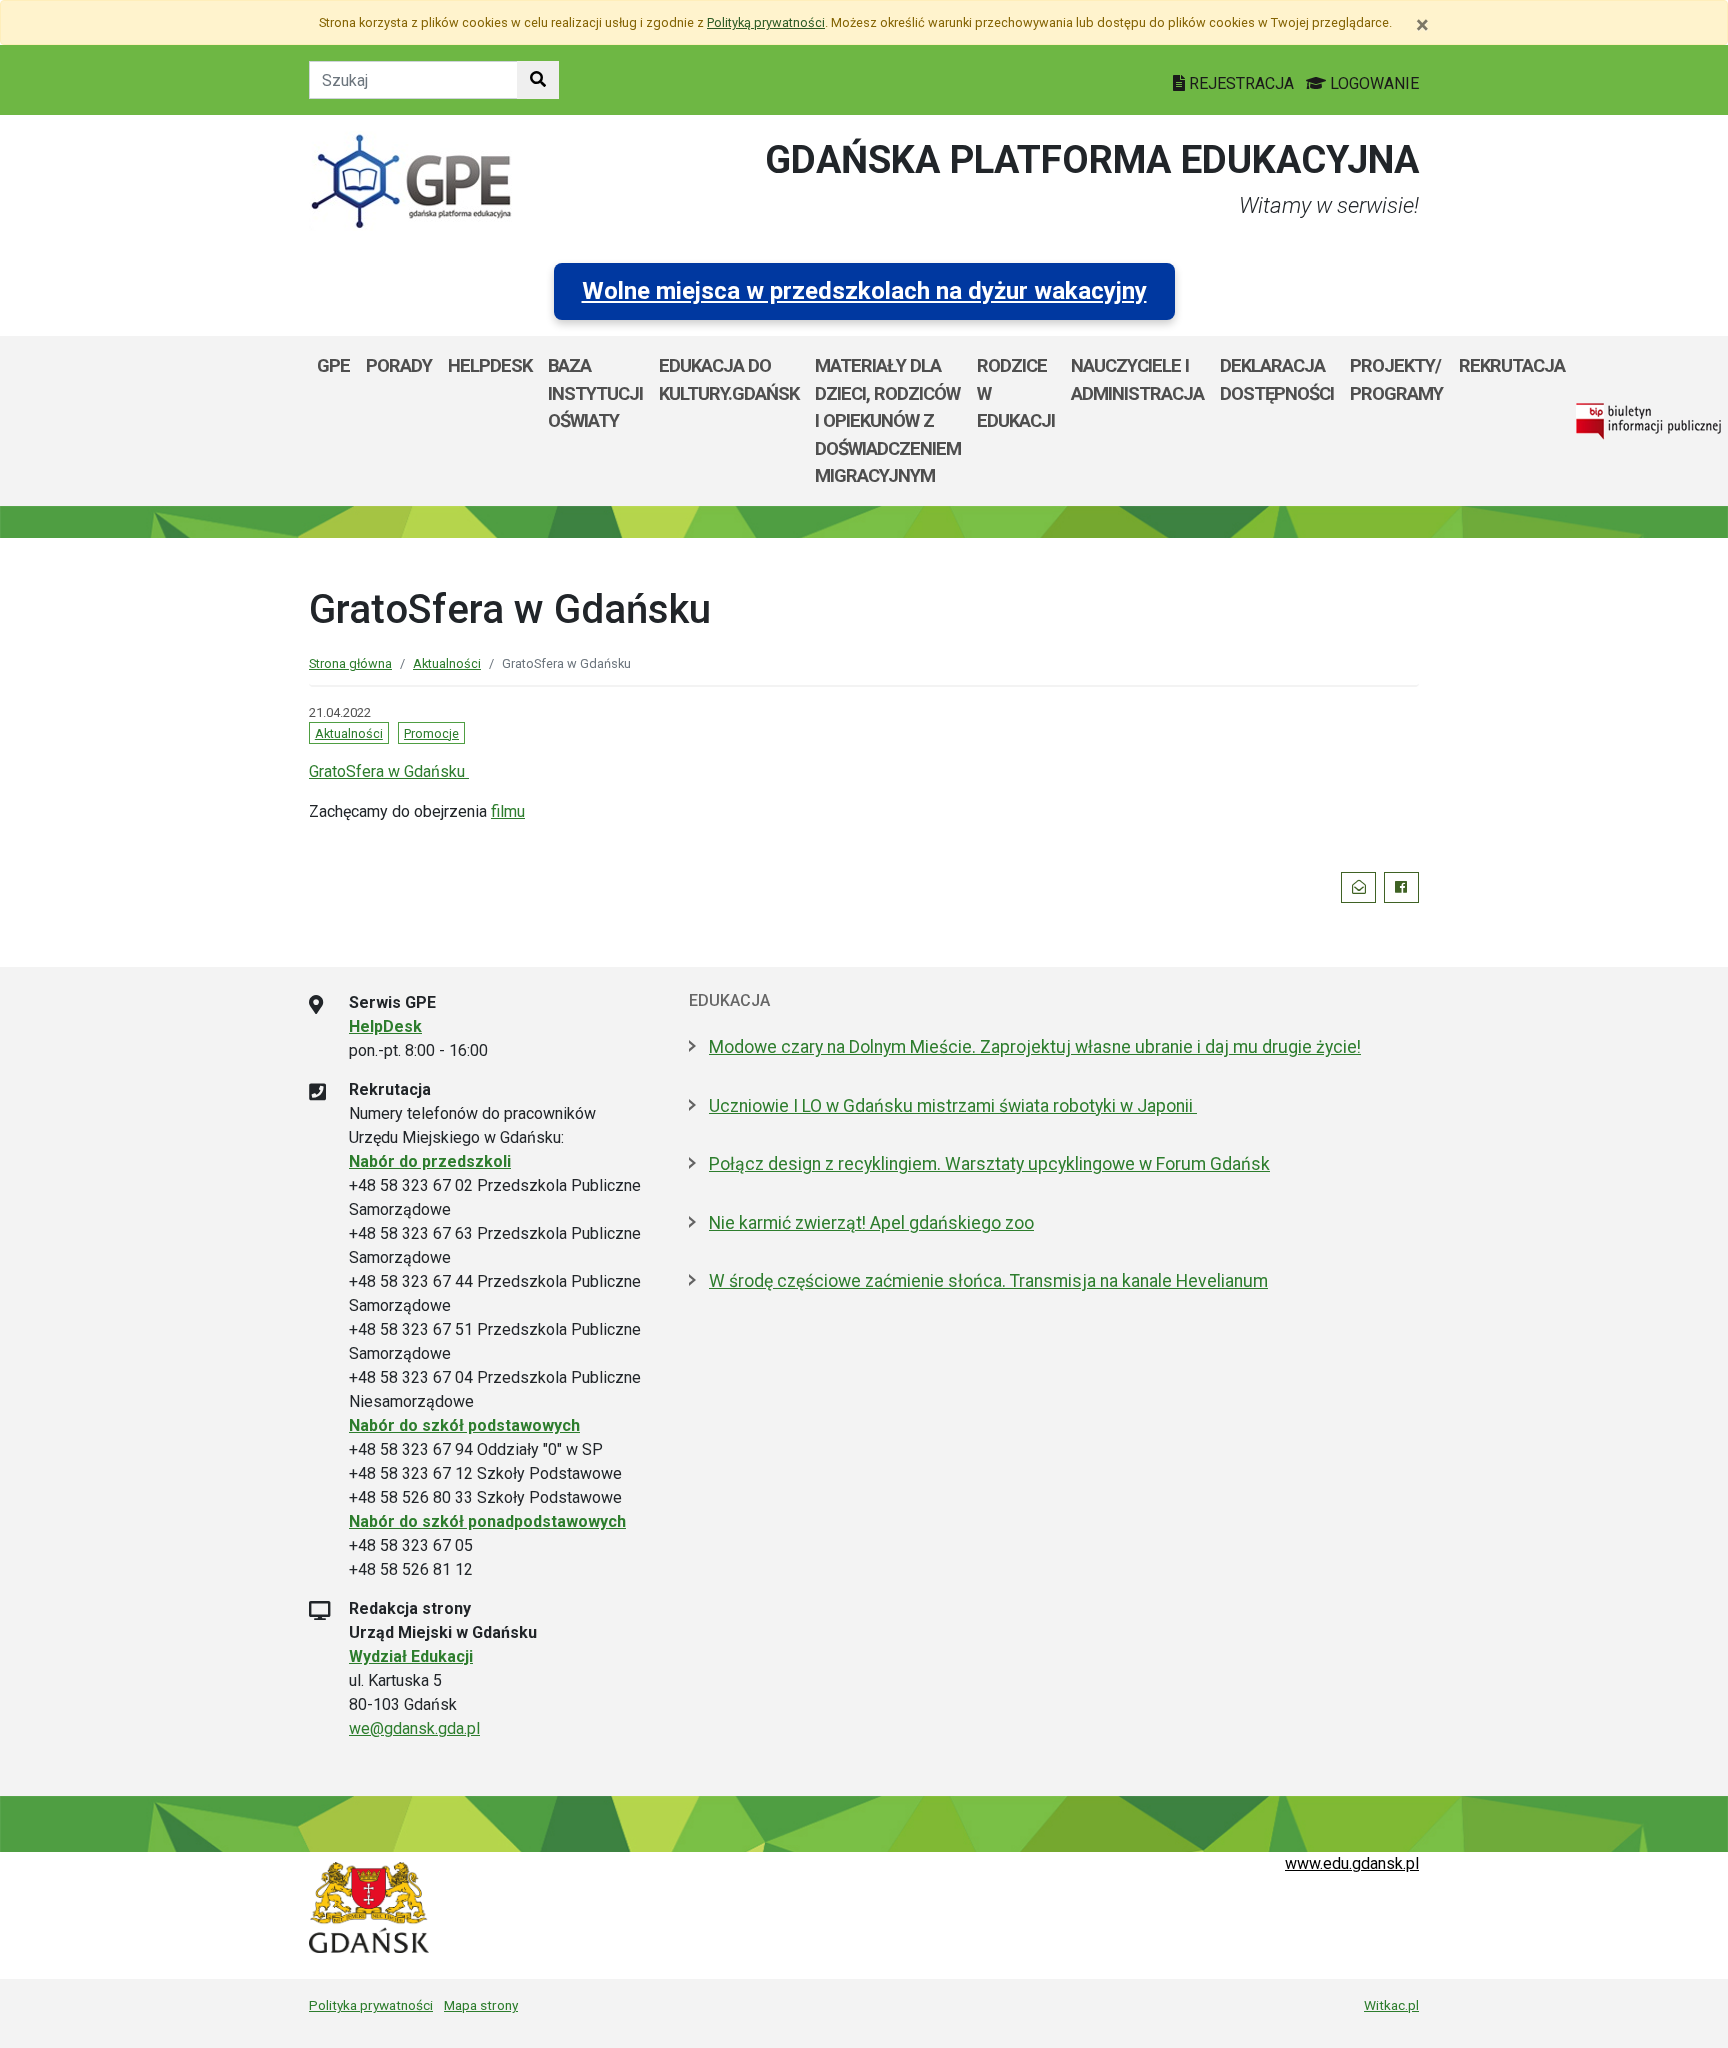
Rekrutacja (1512, 365)
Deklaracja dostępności (1277, 379)
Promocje (431, 733)
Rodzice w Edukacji (1016, 393)
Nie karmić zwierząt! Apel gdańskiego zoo (871, 1223)
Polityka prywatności (371, 2005)
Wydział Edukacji (411, 1656)
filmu (508, 811)
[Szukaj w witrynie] (538, 80)
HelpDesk (385, 1026)
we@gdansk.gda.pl (414, 1728)
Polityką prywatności (766, 22)
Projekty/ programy (1396, 379)
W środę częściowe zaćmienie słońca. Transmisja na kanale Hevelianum (988, 1281)
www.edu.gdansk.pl (1352, 1863)
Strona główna (350, 663)
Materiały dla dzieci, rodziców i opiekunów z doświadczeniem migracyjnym (888, 420)
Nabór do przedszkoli (430, 1161)
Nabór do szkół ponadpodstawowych (487, 1521)
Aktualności (447, 663)
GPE (333, 365)
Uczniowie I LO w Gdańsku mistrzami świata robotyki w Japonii (953, 1106)
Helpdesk (490, 365)
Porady (399, 365)
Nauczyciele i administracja (1137, 379)
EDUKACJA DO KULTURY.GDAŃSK (729, 379)
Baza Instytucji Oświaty (595, 393)
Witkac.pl (1391, 2005)
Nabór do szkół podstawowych (464, 1425)
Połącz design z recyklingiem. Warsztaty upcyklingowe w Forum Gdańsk (989, 1164)
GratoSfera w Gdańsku (389, 771)
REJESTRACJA (1241, 83)
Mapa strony (481, 2005)
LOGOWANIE (1372, 83)
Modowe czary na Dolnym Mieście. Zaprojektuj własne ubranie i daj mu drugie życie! (1035, 1047)
